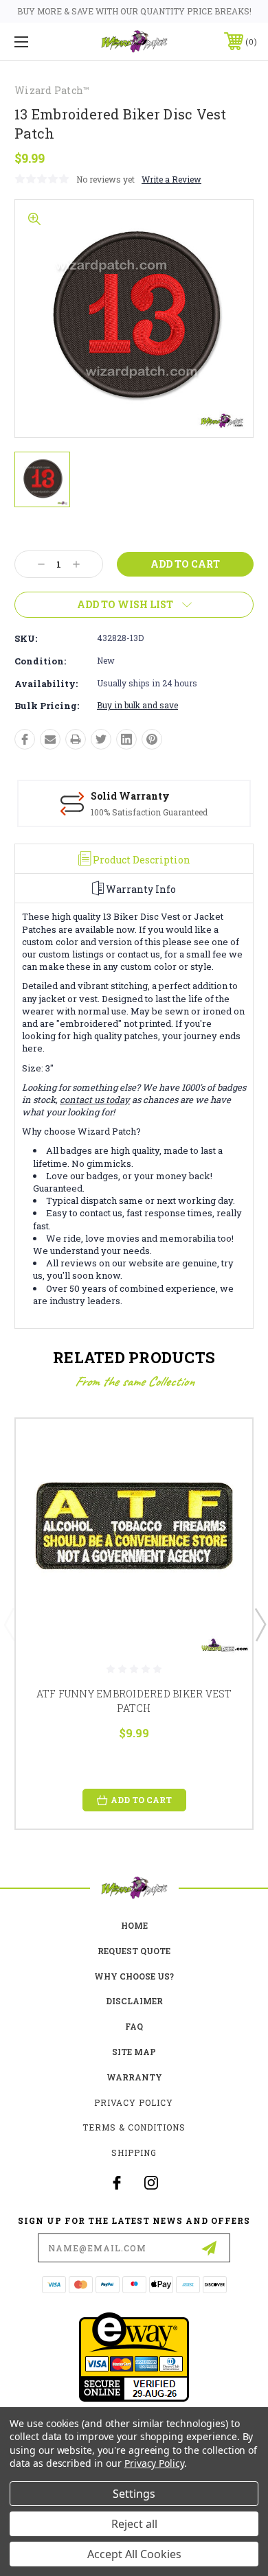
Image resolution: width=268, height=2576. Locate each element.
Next (260, 1624)
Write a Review (171, 179)
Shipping (134, 2153)
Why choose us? (134, 1976)
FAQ (134, 2026)
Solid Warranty (130, 796)
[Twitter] (101, 739)
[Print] (76, 739)
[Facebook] (25, 739)
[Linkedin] (126, 739)
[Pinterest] (152, 739)
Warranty (134, 2077)
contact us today (95, 1100)
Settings (134, 2494)
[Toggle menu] (38, 42)
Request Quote (134, 1951)
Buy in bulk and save (137, 705)
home (134, 1925)
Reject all (134, 2524)
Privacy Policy (134, 2102)
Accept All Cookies (134, 2554)
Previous (9, 1624)
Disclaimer (134, 2001)
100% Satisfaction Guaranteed (149, 812)
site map (134, 2052)
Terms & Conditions (134, 2127)
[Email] (50, 739)
